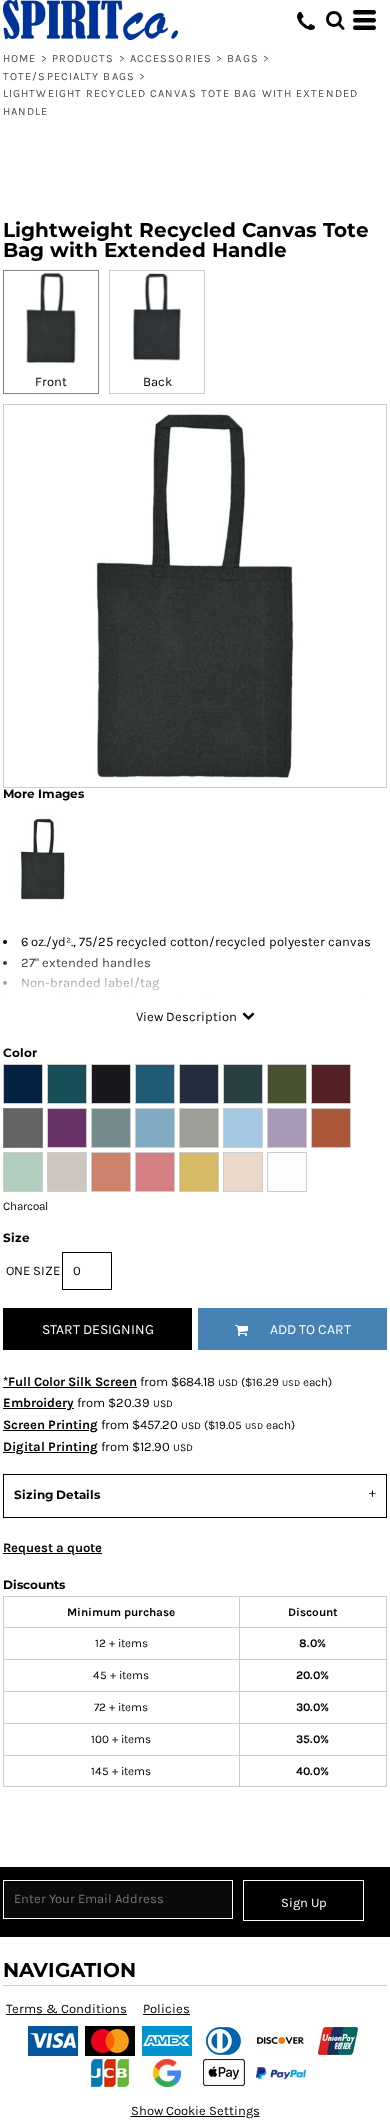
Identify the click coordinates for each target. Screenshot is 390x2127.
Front (51, 381)
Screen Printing (50, 1424)
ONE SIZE (33, 1270)
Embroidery (38, 1402)
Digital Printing (50, 1446)
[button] (335, 20)
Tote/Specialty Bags (69, 76)
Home (19, 58)
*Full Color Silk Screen (70, 1381)
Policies (166, 2008)
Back (157, 381)
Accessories (171, 58)
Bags (242, 58)
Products (83, 58)
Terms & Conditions (66, 2008)
